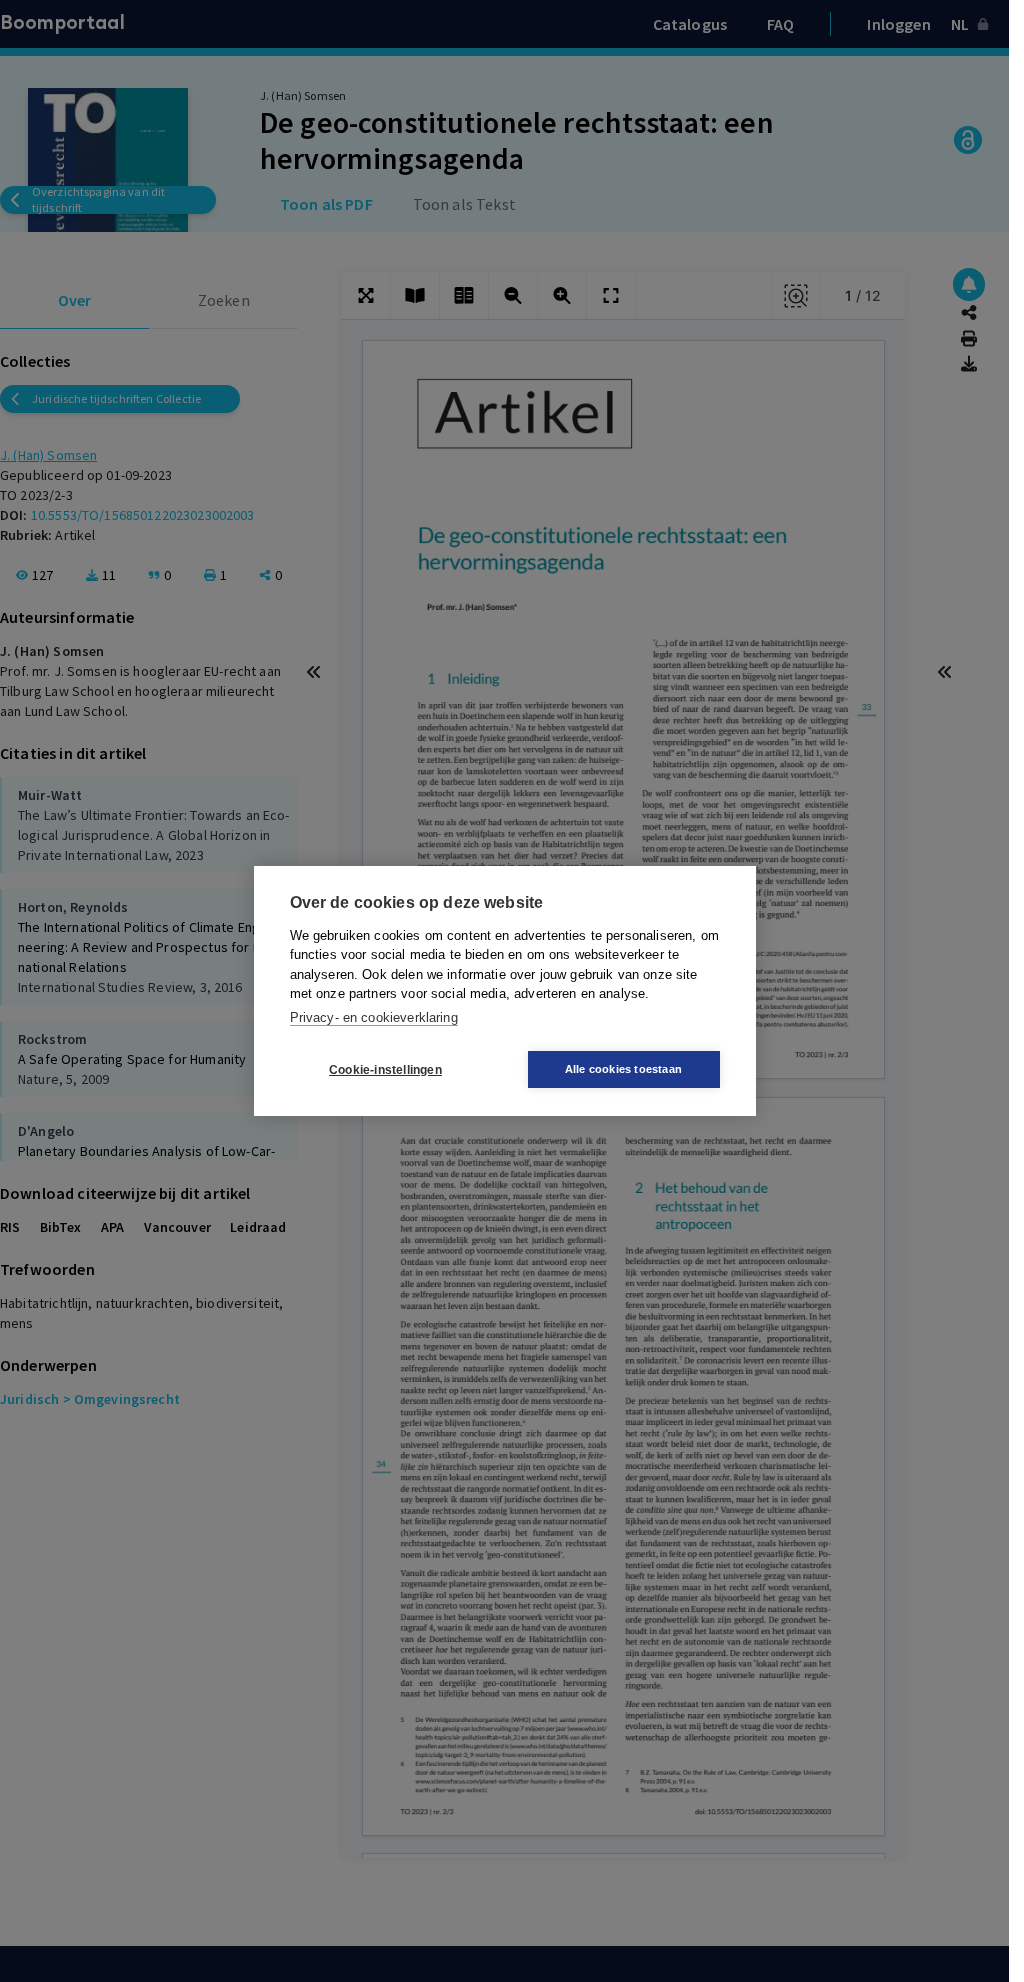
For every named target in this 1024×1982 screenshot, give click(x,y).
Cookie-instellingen (385, 1070)
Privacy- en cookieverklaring (374, 1017)
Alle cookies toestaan (623, 1069)
